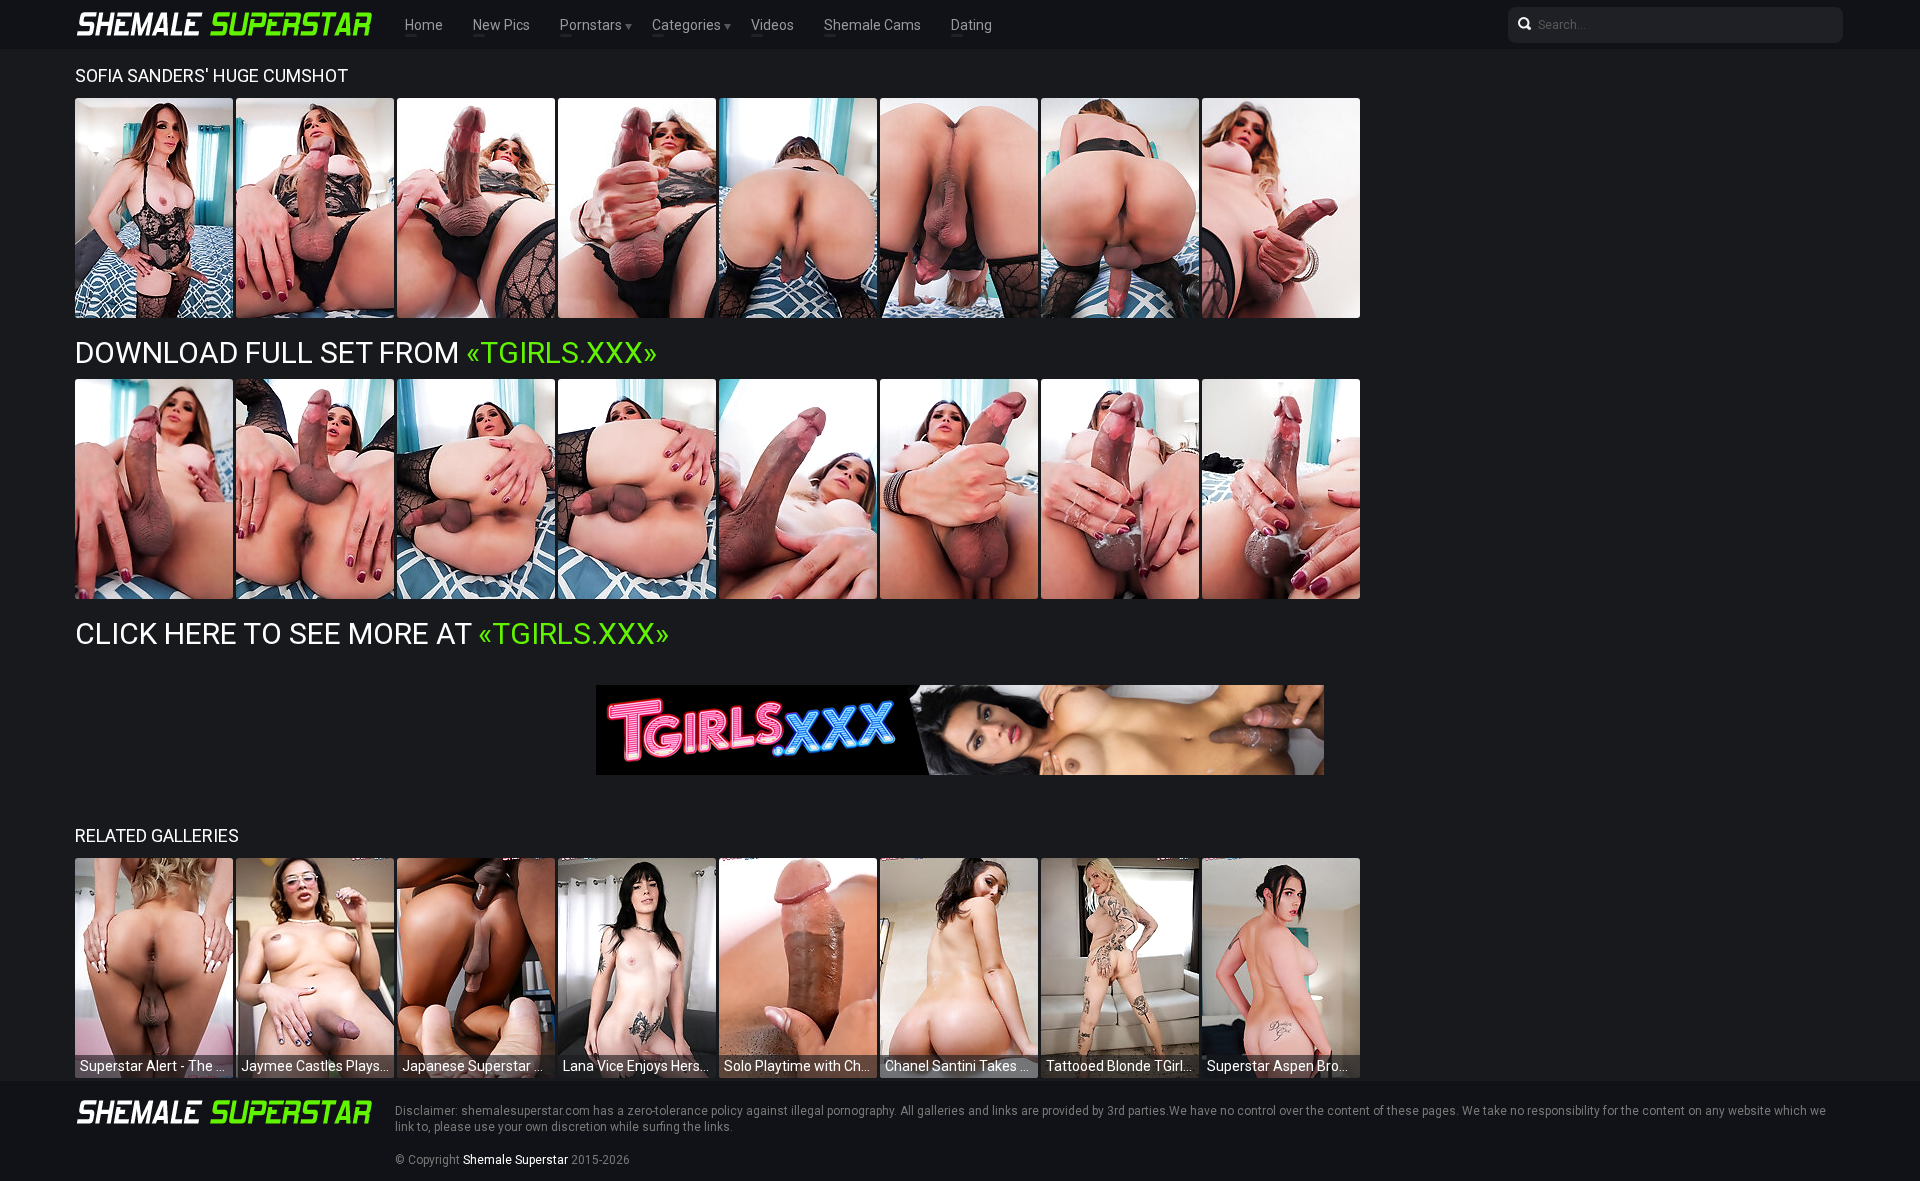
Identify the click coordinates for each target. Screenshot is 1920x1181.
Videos (772, 25)
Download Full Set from (366, 352)
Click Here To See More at (372, 633)
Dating (971, 25)
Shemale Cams (872, 25)
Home (424, 25)
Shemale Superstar (515, 1160)
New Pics (501, 25)
